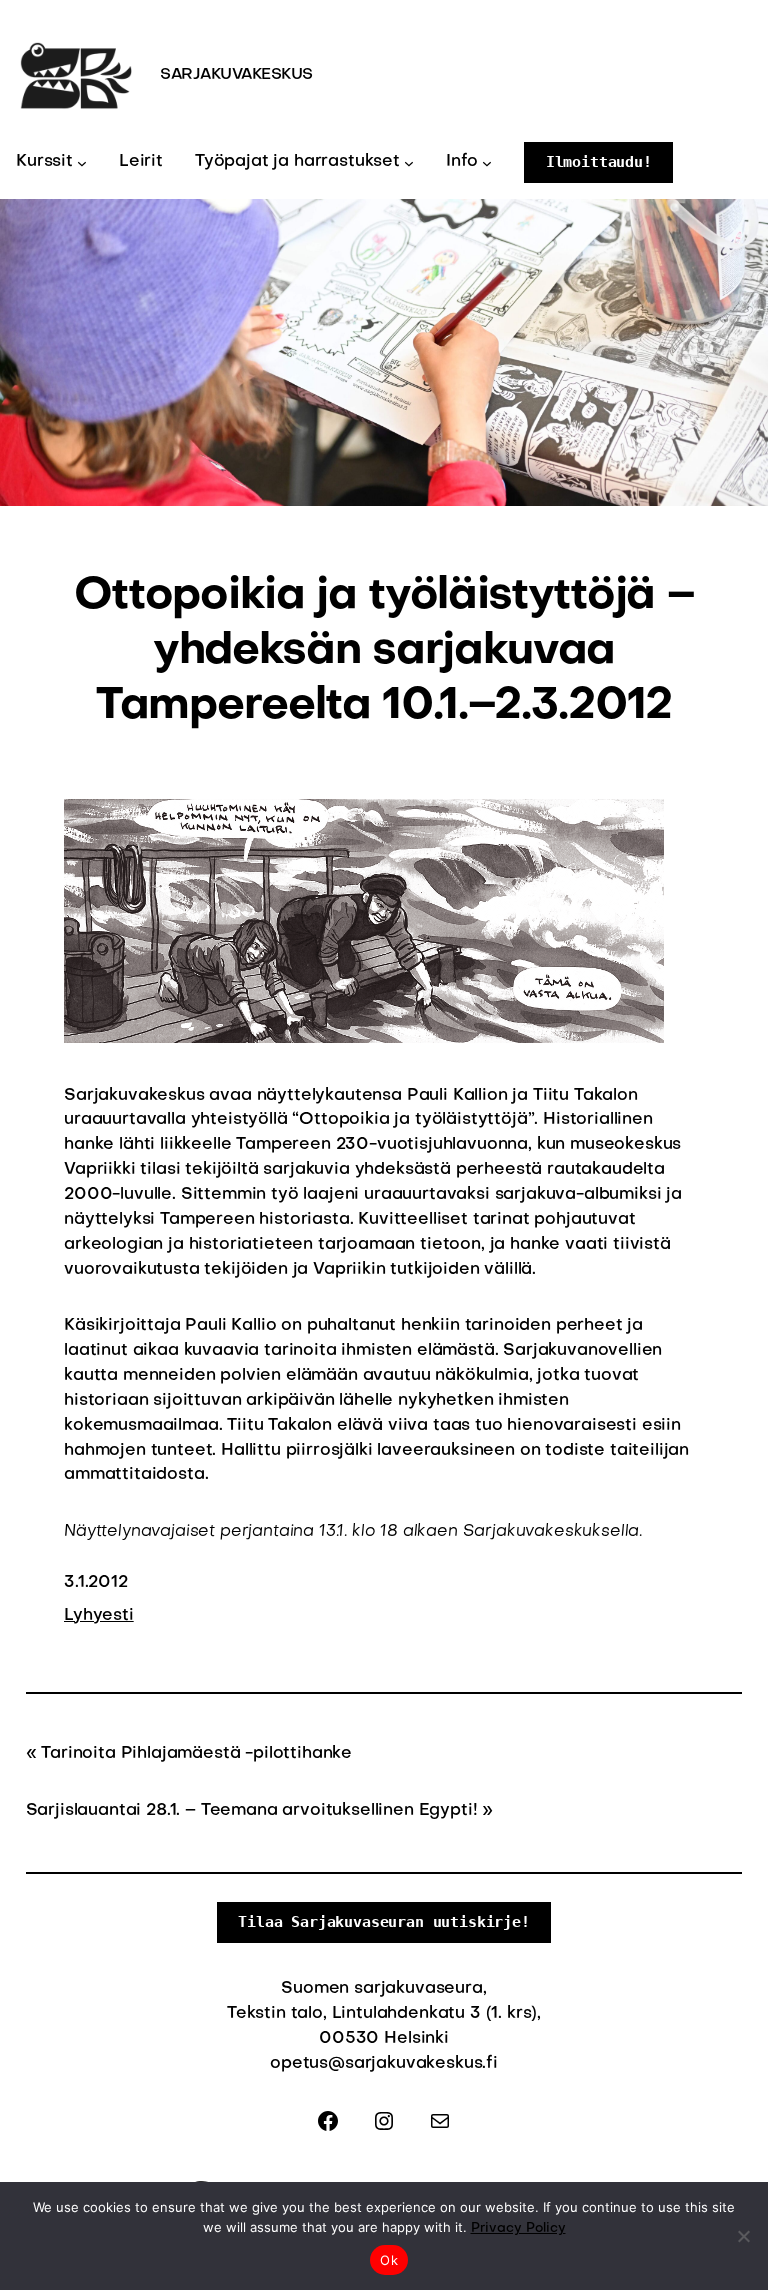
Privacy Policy (518, 2228)
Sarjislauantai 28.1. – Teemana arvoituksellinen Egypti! (252, 1811)
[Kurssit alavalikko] (82, 162)
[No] (743, 2236)
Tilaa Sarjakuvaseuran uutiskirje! (384, 1921)
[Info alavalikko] (487, 162)
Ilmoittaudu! (599, 161)
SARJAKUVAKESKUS (236, 75)
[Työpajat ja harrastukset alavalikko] (409, 162)
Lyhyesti (99, 1616)
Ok (389, 2260)
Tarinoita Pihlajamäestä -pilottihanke (196, 1754)
